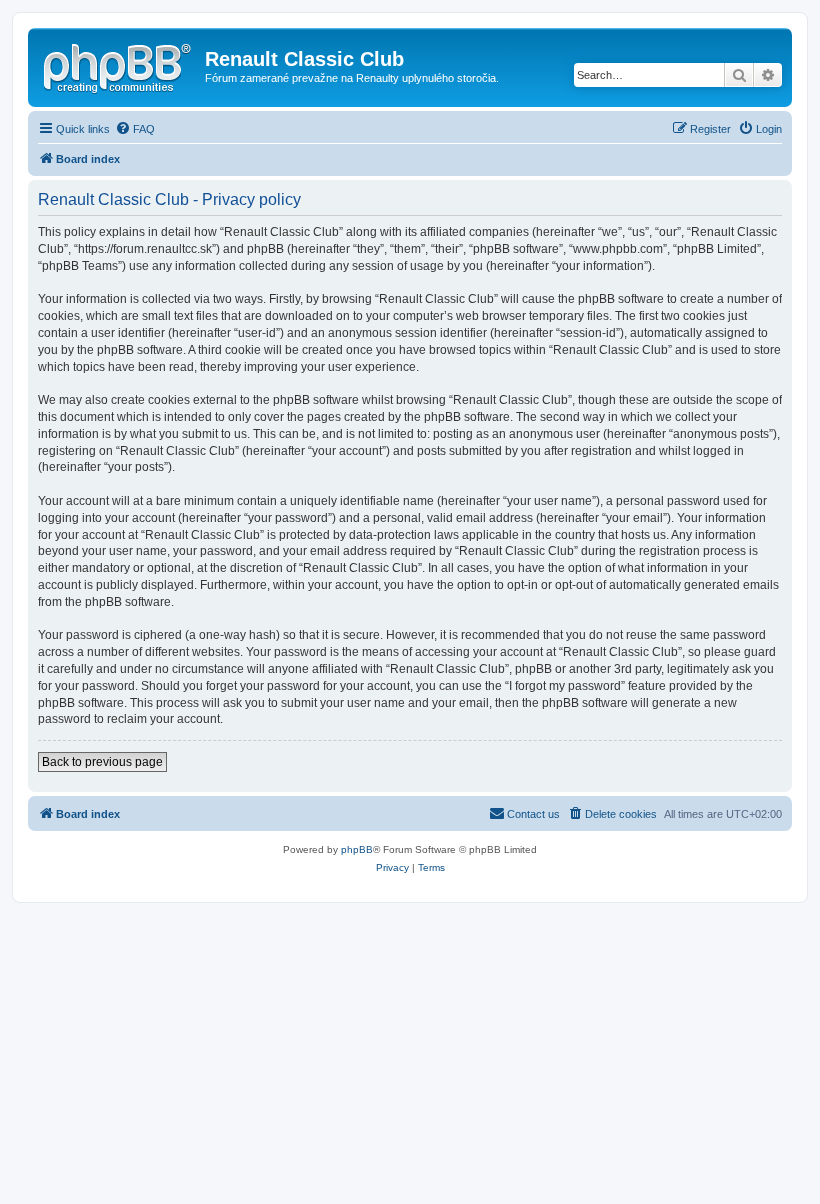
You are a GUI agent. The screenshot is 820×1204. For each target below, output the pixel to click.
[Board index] (119, 65)
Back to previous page (102, 762)
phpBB (357, 849)
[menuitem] (135, 129)
